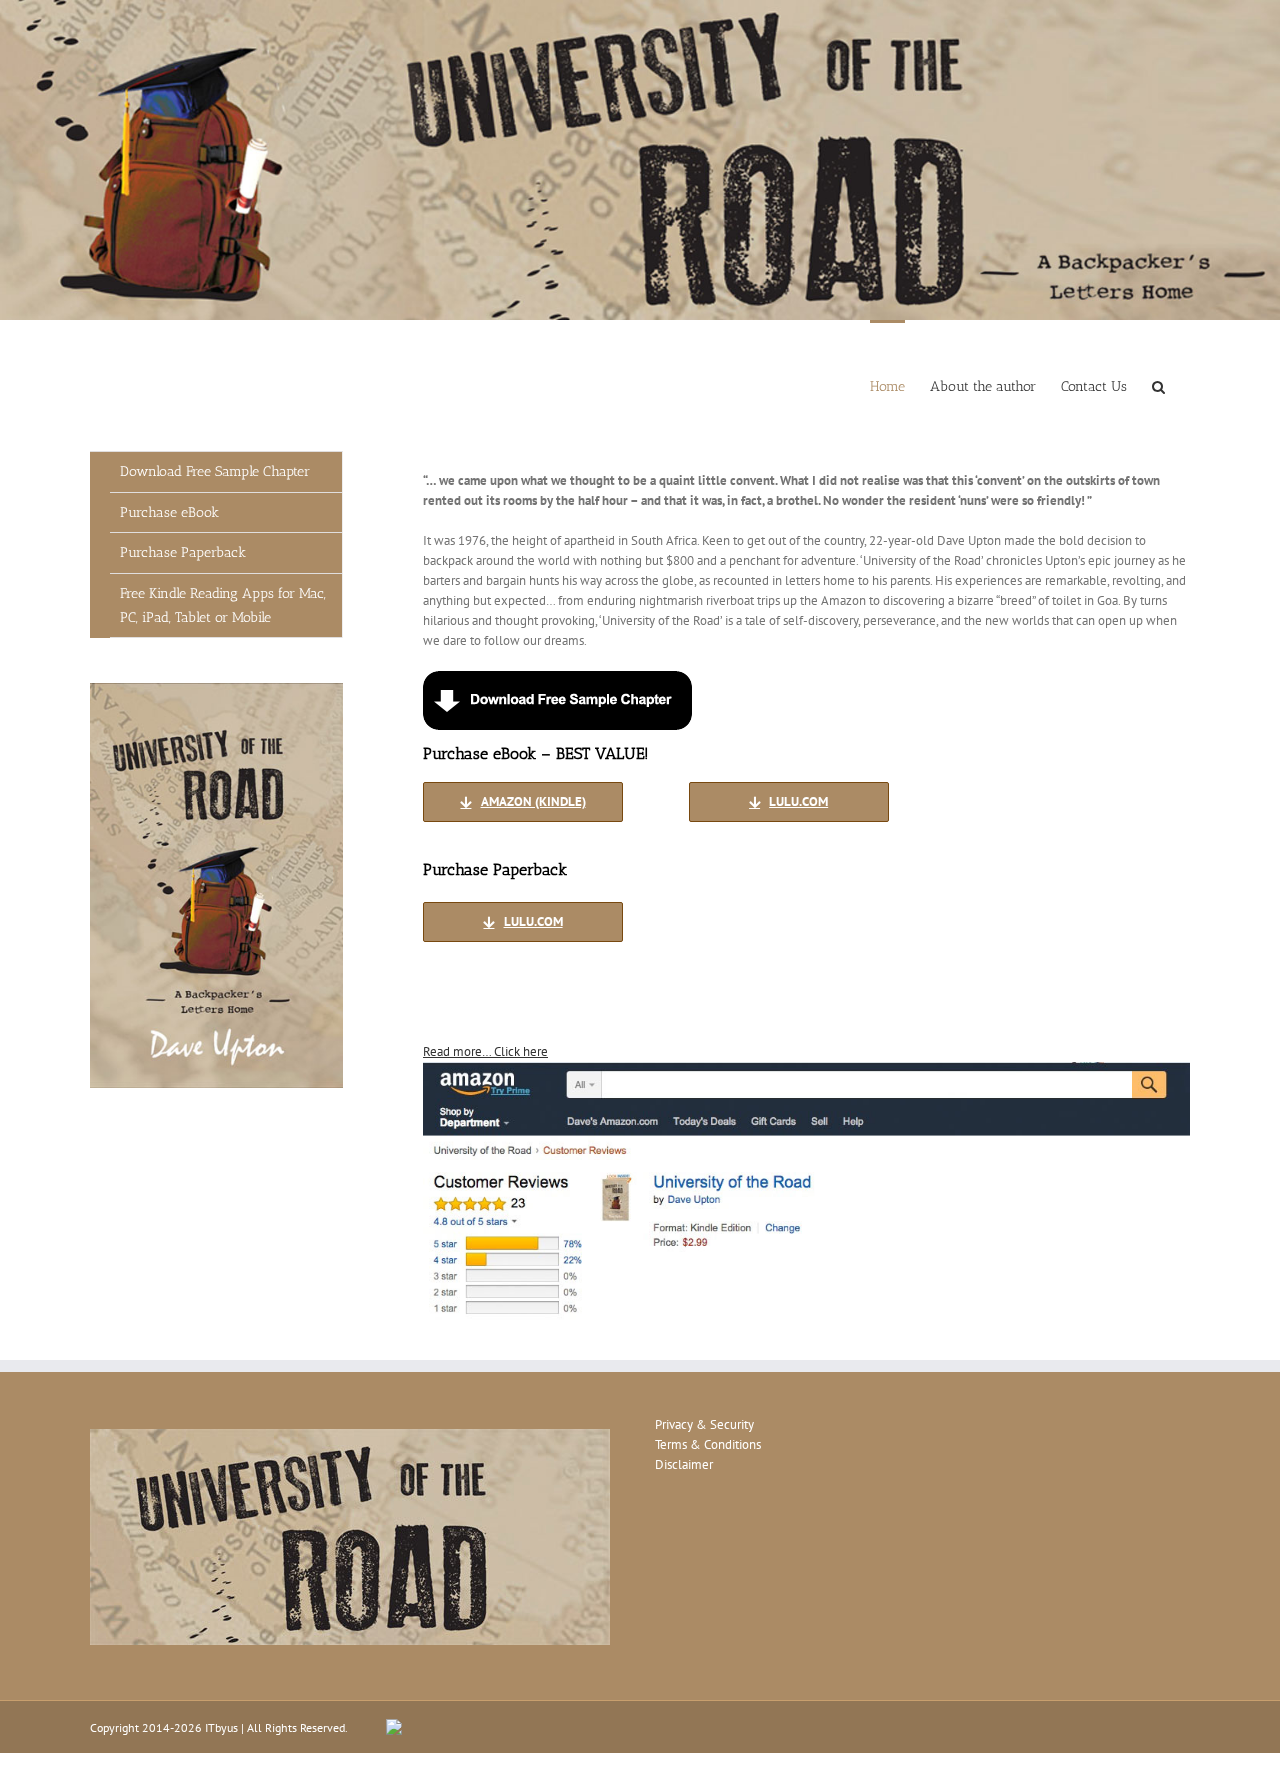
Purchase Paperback (183, 552)
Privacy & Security (704, 1424)
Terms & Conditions (708, 1444)
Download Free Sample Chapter (215, 471)
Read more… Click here (485, 1051)
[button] (1158, 385)
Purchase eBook (169, 512)
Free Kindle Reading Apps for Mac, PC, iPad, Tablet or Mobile (223, 605)
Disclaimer (684, 1464)
